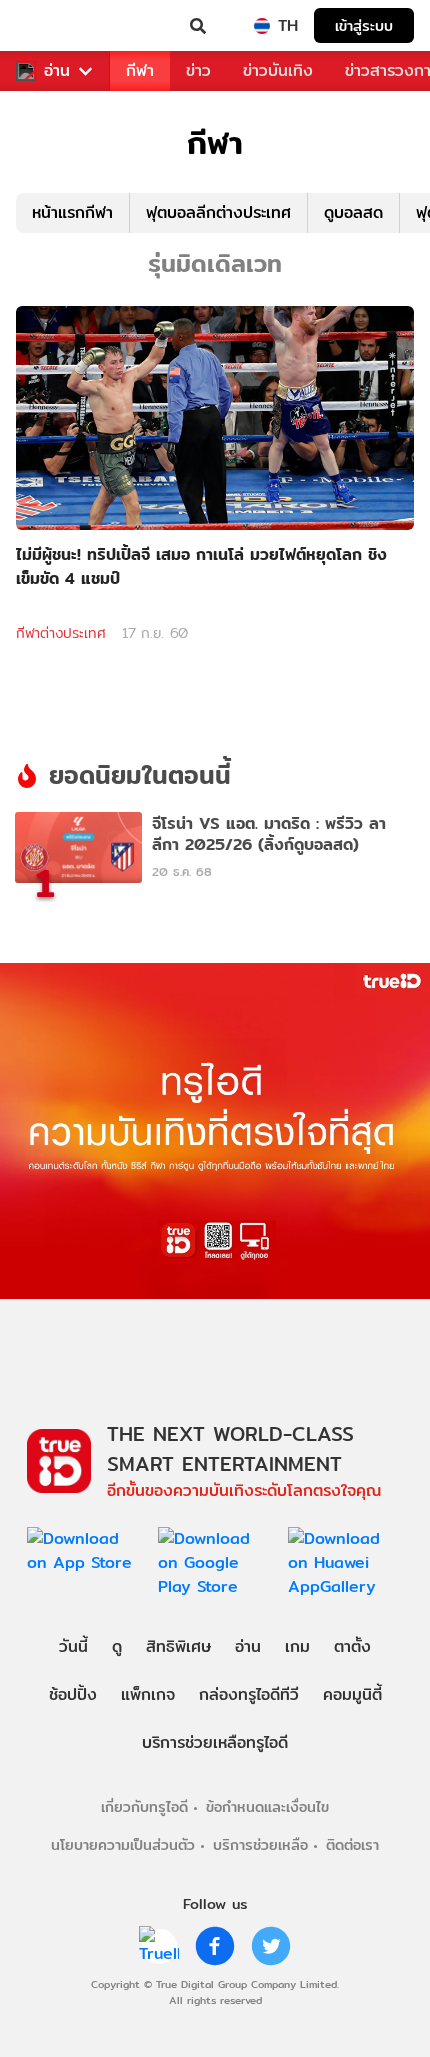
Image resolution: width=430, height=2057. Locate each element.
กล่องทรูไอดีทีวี (249, 1694)
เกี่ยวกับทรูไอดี (144, 1806)
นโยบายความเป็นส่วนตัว (123, 1844)
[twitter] (271, 1946)
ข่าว (198, 70)
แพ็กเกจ (148, 1694)
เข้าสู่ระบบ (364, 25)
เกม (297, 1646)
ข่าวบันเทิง (278, 70)
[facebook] (215, 1946)
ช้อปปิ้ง (73, 1694)
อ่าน (57, 71)
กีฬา (140, 70)
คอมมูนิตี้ (352, 1694)
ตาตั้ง (352, 1646)
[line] (159, 1946)
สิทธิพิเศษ (178, 1646)
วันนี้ (73, 1646)
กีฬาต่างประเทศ (61, 633)
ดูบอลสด (353, 212)
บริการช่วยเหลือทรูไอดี (215, 1742)
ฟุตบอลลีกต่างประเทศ (218, 212)
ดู (117, 1646)
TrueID (56, 26)
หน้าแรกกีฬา (72, 212)
